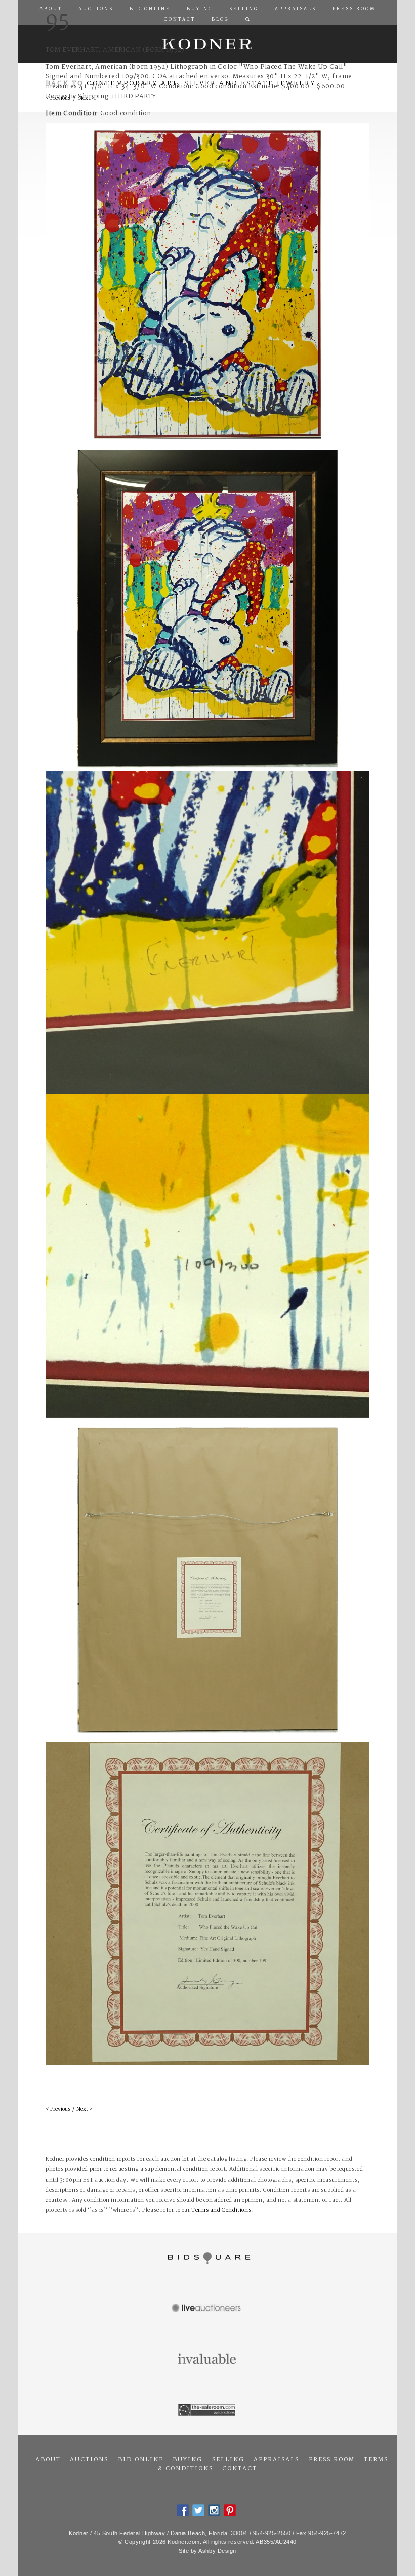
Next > (84, 2109)
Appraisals (276, 2460)
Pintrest (230, 2510)
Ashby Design (217, 2551)
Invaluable (207, 2360)
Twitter (198, 2510)
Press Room (332, 2460)
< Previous (58, 2109)
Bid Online (141, 2460)
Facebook (183, 2510)
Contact (240, 2469)
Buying (188, 2460)
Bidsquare (207, 2258)
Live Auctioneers (207, 2309)
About (48, 2460)
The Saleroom (207, 2410)
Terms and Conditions (221, 2211)
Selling (228, 2460)
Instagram (214, 2510)
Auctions (89, 2460)
